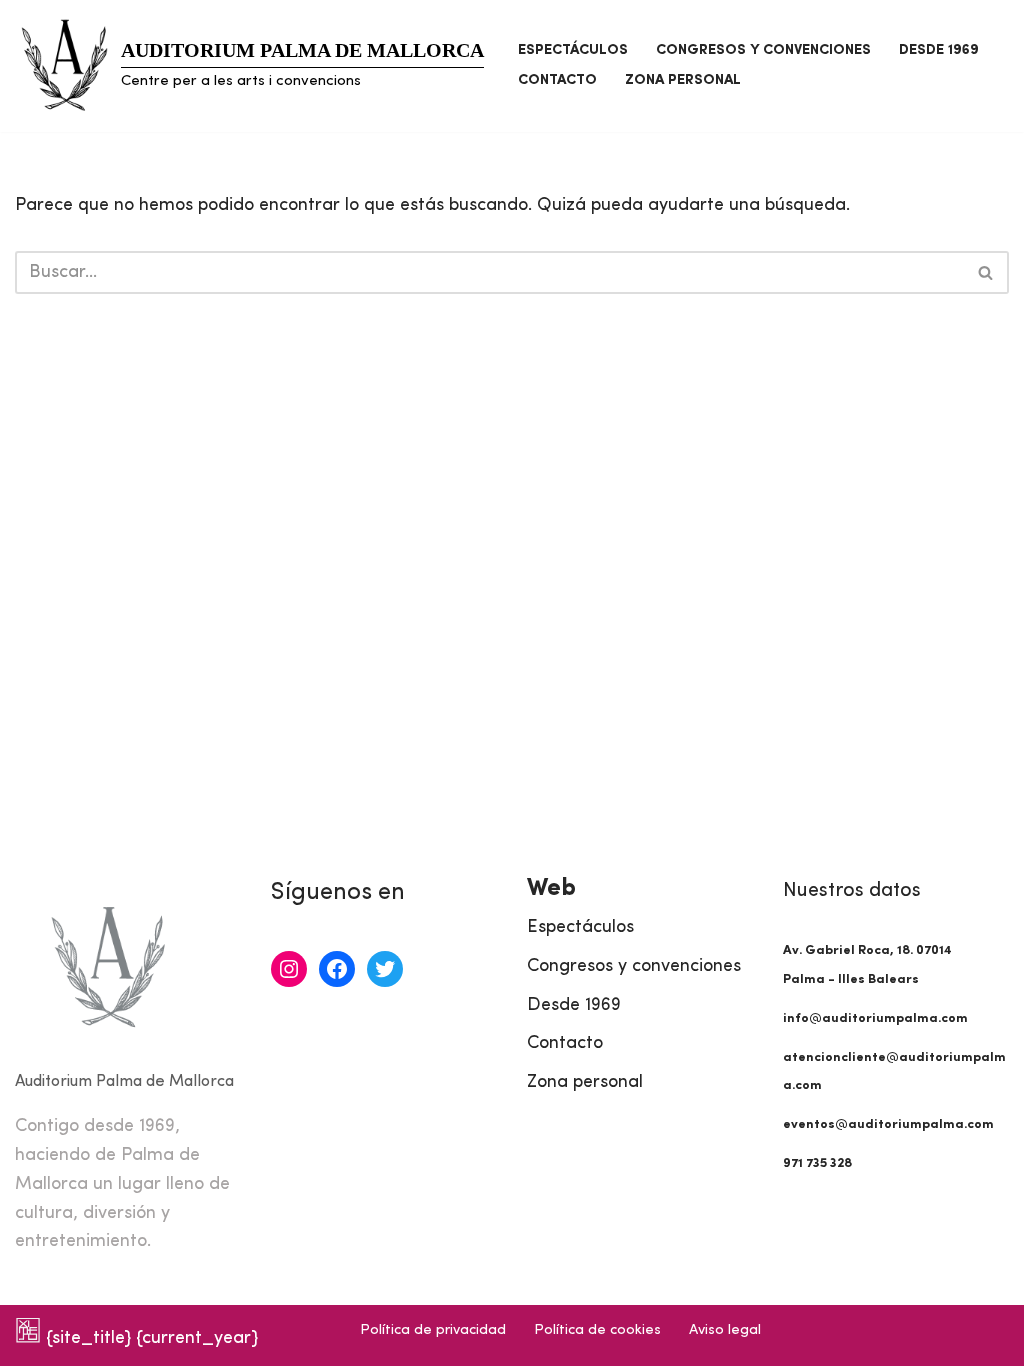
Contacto (557, 80)
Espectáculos (573, 50)
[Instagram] (289, 969)
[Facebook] (337, 969)
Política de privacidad (433, 1330)
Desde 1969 (939, 50)
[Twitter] (385, 969)
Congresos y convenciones (763, 50)
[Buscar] (986, 272)
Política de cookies (597, 1330)
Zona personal (683, 80)
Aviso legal (725, 1330)
